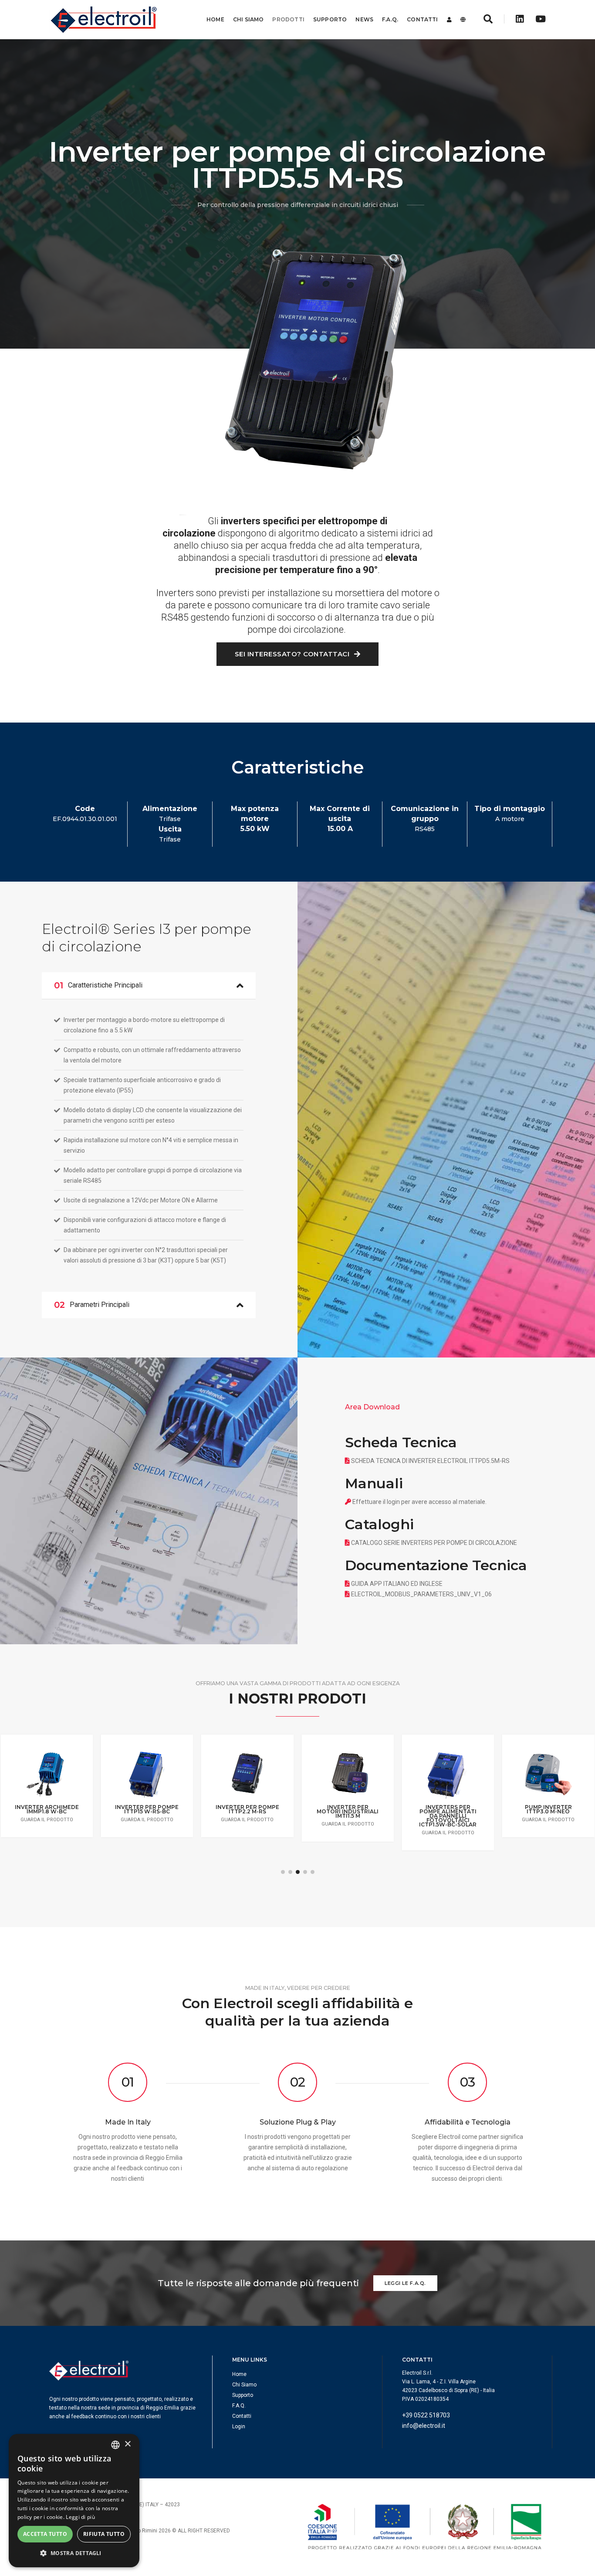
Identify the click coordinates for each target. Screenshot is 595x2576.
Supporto (330, 19)
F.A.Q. (390, 19)
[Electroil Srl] (103, 20)
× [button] (127, 2444)
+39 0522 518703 (426, 2415)
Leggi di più (80, 2517)
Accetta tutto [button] (45, 2534)
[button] (283, 1872)
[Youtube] (538, 19)
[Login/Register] (449, 20)
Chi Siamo (248, 19)
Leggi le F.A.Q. (405, 2283)
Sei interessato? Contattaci (293, 654)
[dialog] (74, 2501)
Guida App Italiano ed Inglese (397, 1584)
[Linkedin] (520, 19)
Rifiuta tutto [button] (104, 2534)
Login (239, 2427)
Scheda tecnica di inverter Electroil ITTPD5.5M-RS (430, 1461)
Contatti (422, 19)
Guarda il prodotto (47, 1820)
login (393, 1502)
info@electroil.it (424, 2426)
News (364, 19)
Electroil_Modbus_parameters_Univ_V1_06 (421, 1594)
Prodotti (288, 19)
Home (215, 19)
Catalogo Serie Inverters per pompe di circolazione (434, 1543)
